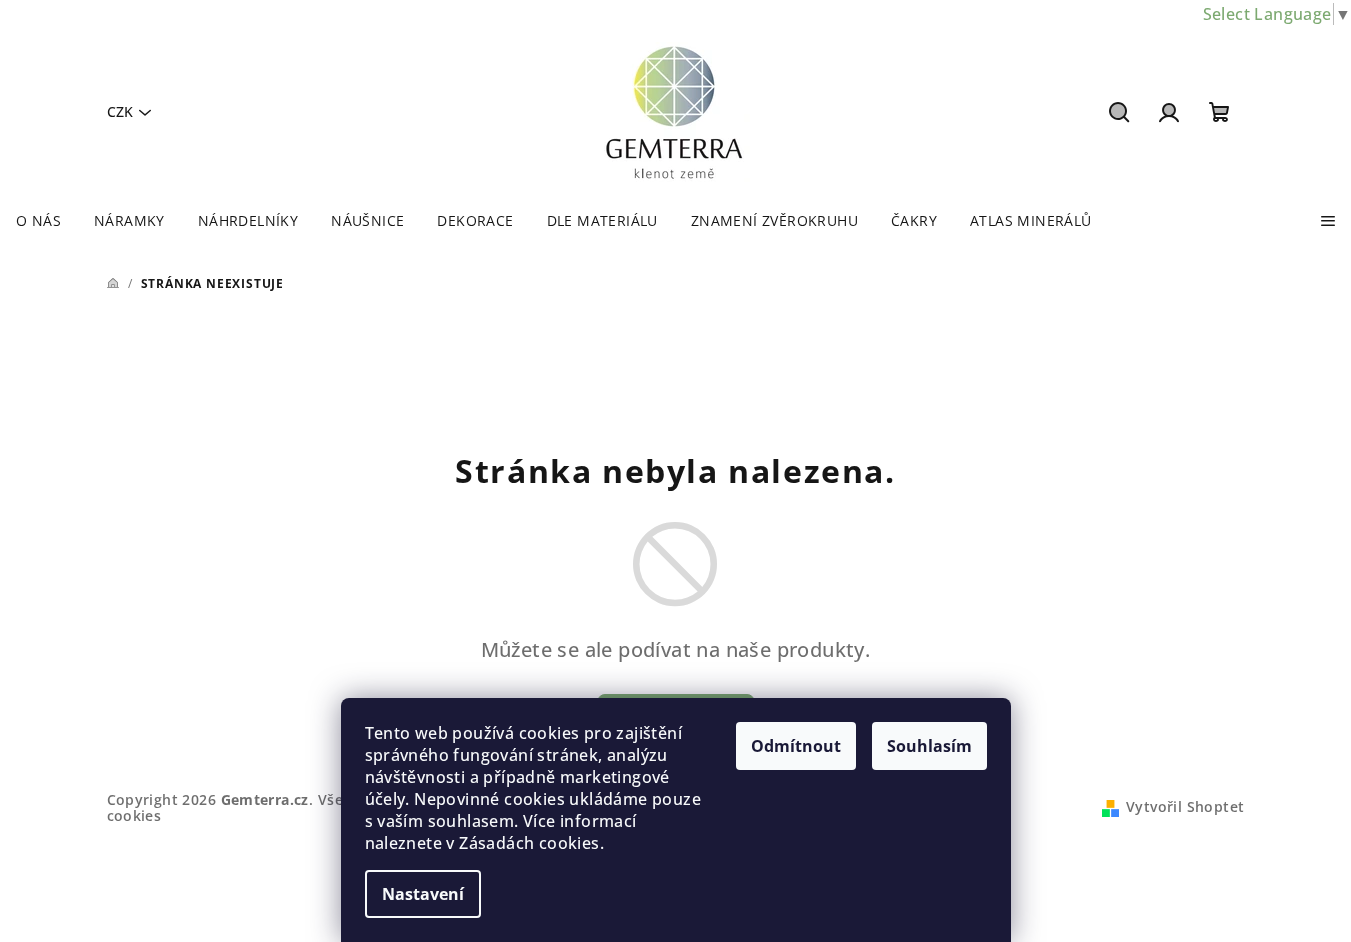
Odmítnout (796, 746)
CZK (120, 111)
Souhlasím (929, 746)
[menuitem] (38, 221)
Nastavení (423, 894)
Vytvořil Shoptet (1185, 806)
